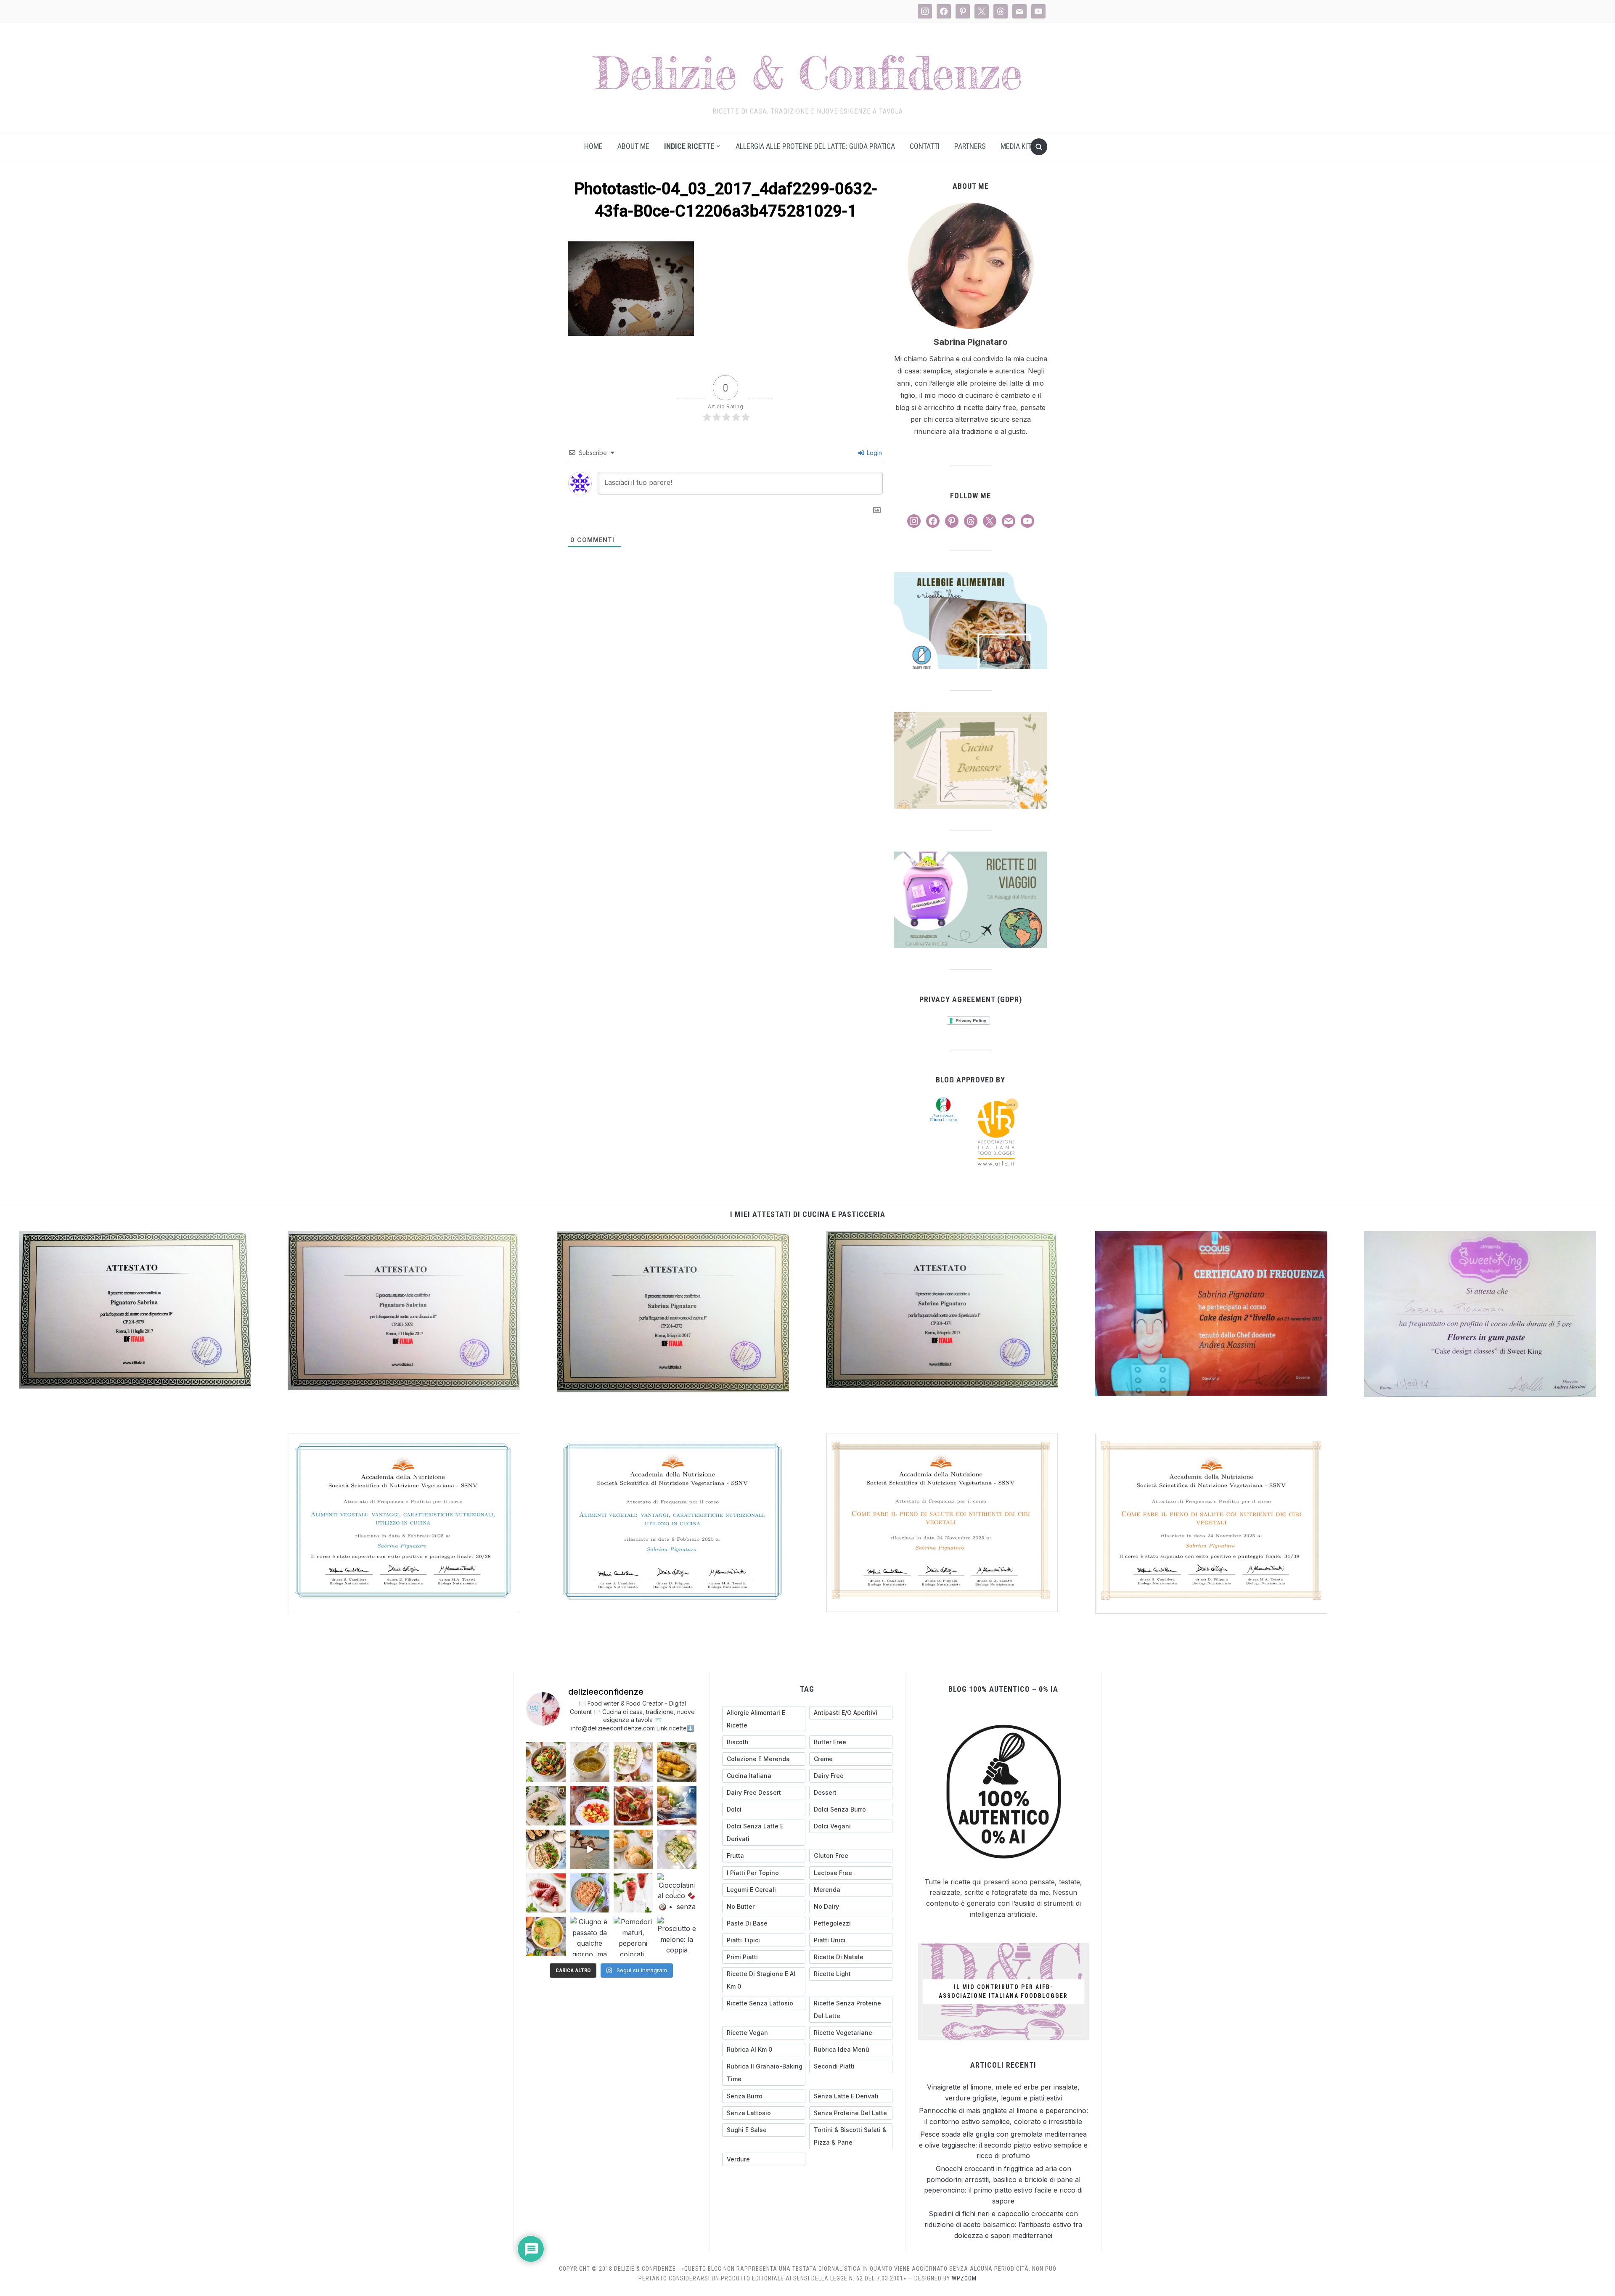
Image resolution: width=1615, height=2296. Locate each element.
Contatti (925, 146)
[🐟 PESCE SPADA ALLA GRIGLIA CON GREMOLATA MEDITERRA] (546, 1806)
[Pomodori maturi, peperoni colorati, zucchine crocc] (633, 1936)
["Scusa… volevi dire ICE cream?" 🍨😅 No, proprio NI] (633, 1849)
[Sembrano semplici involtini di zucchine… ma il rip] (633, 1762)
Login (874, 453)
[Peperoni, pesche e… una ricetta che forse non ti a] (546, 1936)
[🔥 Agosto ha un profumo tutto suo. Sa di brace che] (677, 1806)
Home (593, 146)
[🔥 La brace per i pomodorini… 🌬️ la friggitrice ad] (590, 1806)
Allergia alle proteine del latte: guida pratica (815, 146)
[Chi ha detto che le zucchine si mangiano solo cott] (677, 1849)
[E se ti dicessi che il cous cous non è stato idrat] (590, 1893)
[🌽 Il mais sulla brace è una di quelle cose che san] (677, 1762)
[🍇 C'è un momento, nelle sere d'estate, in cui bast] (633, 1806)
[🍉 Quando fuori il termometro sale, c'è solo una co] (546, 1893)
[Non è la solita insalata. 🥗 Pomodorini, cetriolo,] (546, 1762)
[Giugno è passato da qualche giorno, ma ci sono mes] (590, 1936)
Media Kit (1016, 146)
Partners (970, 146)
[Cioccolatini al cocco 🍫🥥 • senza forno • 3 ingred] (677, 1893)
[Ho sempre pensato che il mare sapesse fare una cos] (590, 1849)
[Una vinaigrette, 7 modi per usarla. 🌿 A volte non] (590, 1762)
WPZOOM (964, 2278)
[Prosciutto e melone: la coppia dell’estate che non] (677, 1936)
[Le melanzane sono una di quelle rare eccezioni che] (546, 1849)
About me (633, 146)
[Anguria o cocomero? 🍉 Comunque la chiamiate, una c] (633, 1893)
